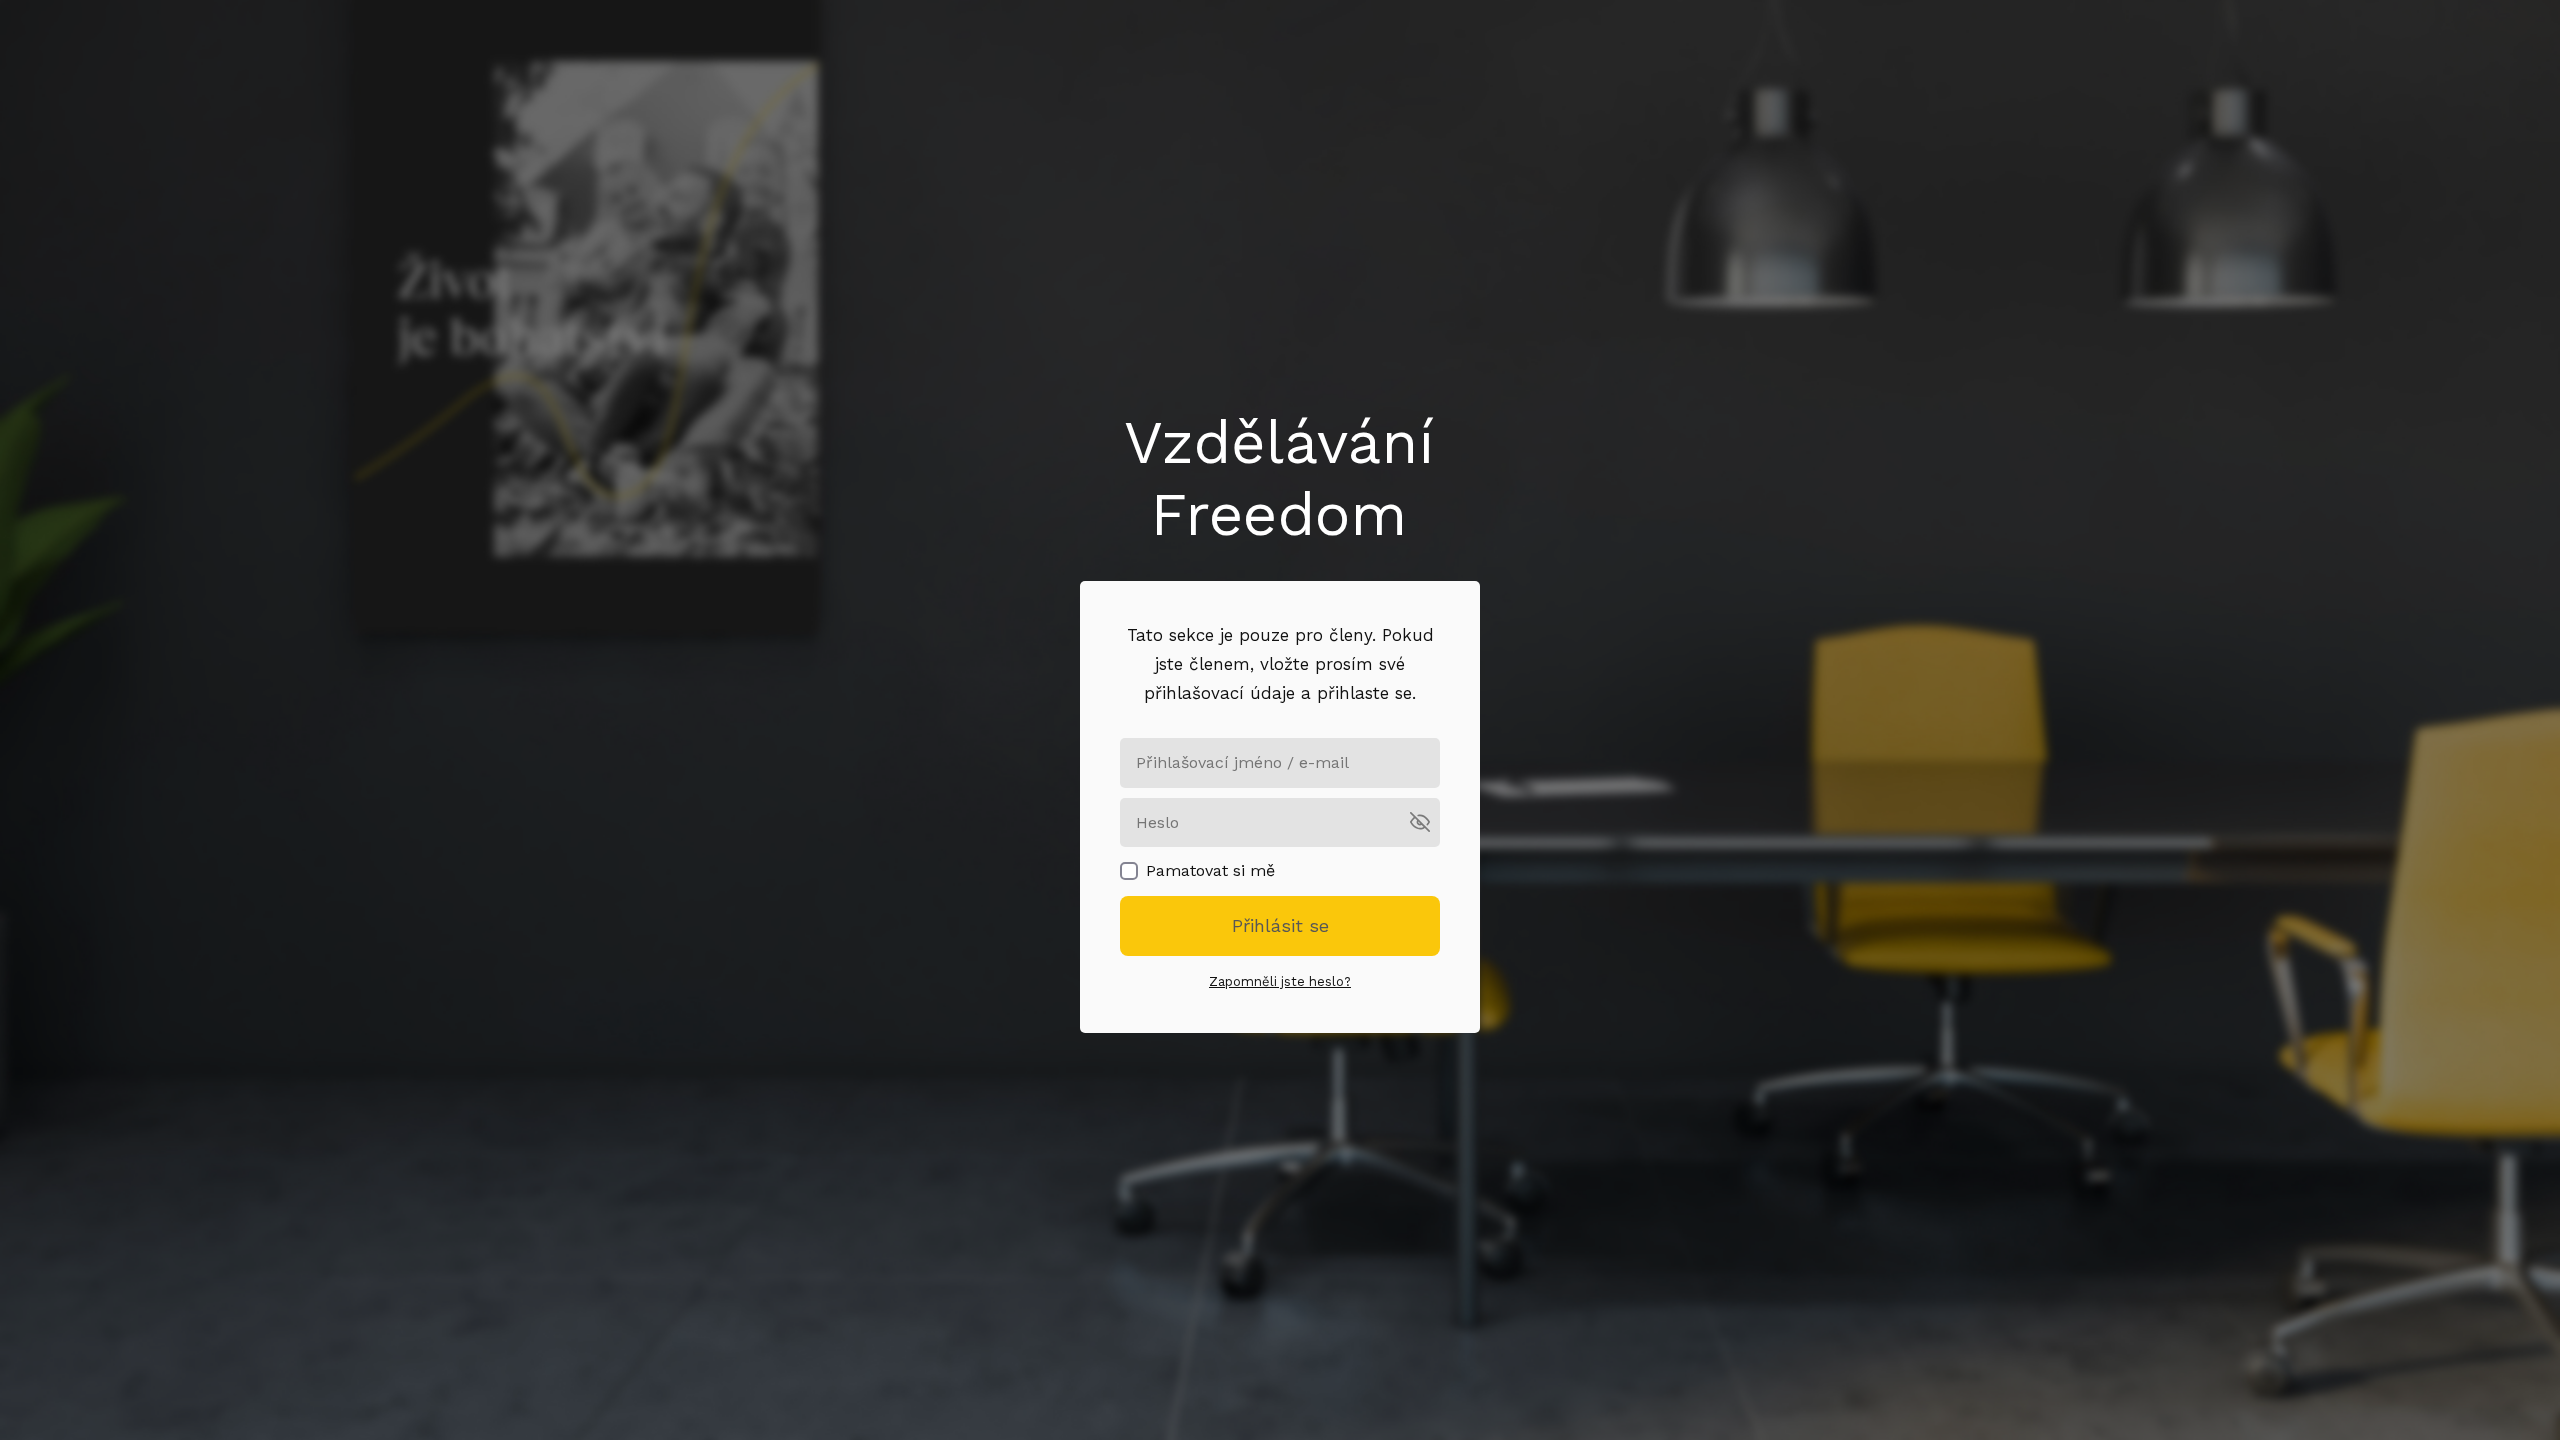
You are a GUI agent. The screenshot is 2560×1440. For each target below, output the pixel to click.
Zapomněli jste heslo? (1280, 981)
